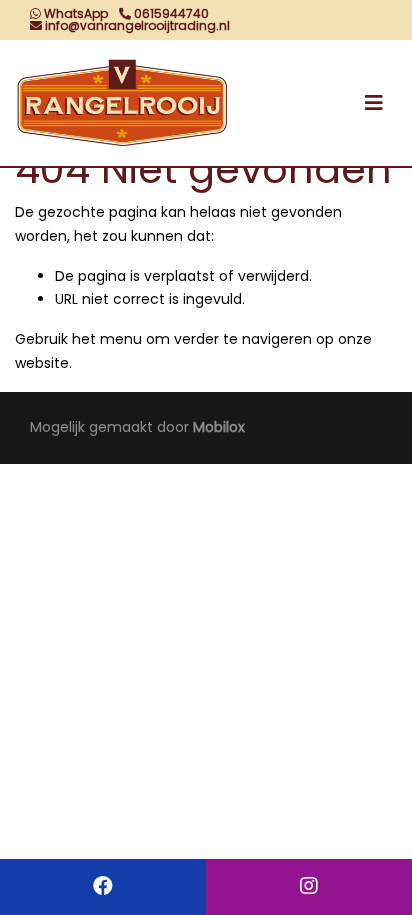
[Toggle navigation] (374, 103)
